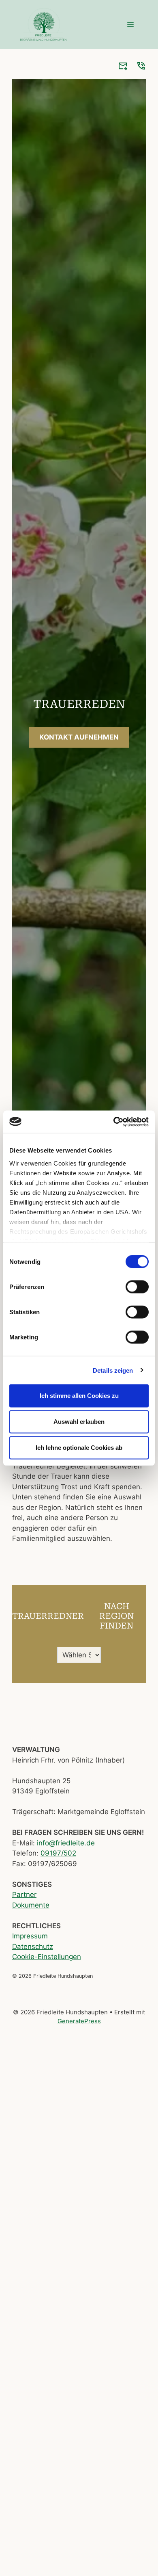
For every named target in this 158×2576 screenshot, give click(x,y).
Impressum (30, 1936)
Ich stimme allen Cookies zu (79, 1396)
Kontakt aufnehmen (79, 737)
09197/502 (58, 1853)
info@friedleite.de (66, 1843)
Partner (24, 1895)
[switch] (137, 1287)
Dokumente (31, 1905)
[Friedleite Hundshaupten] (43, 24)
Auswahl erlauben (79, 1422)
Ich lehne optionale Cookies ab (79, 1448)
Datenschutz (33, 1947)
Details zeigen (113, 1370)
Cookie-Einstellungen (47, 1957)
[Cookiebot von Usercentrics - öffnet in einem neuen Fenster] (114, 1122)
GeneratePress (79, 2021)
